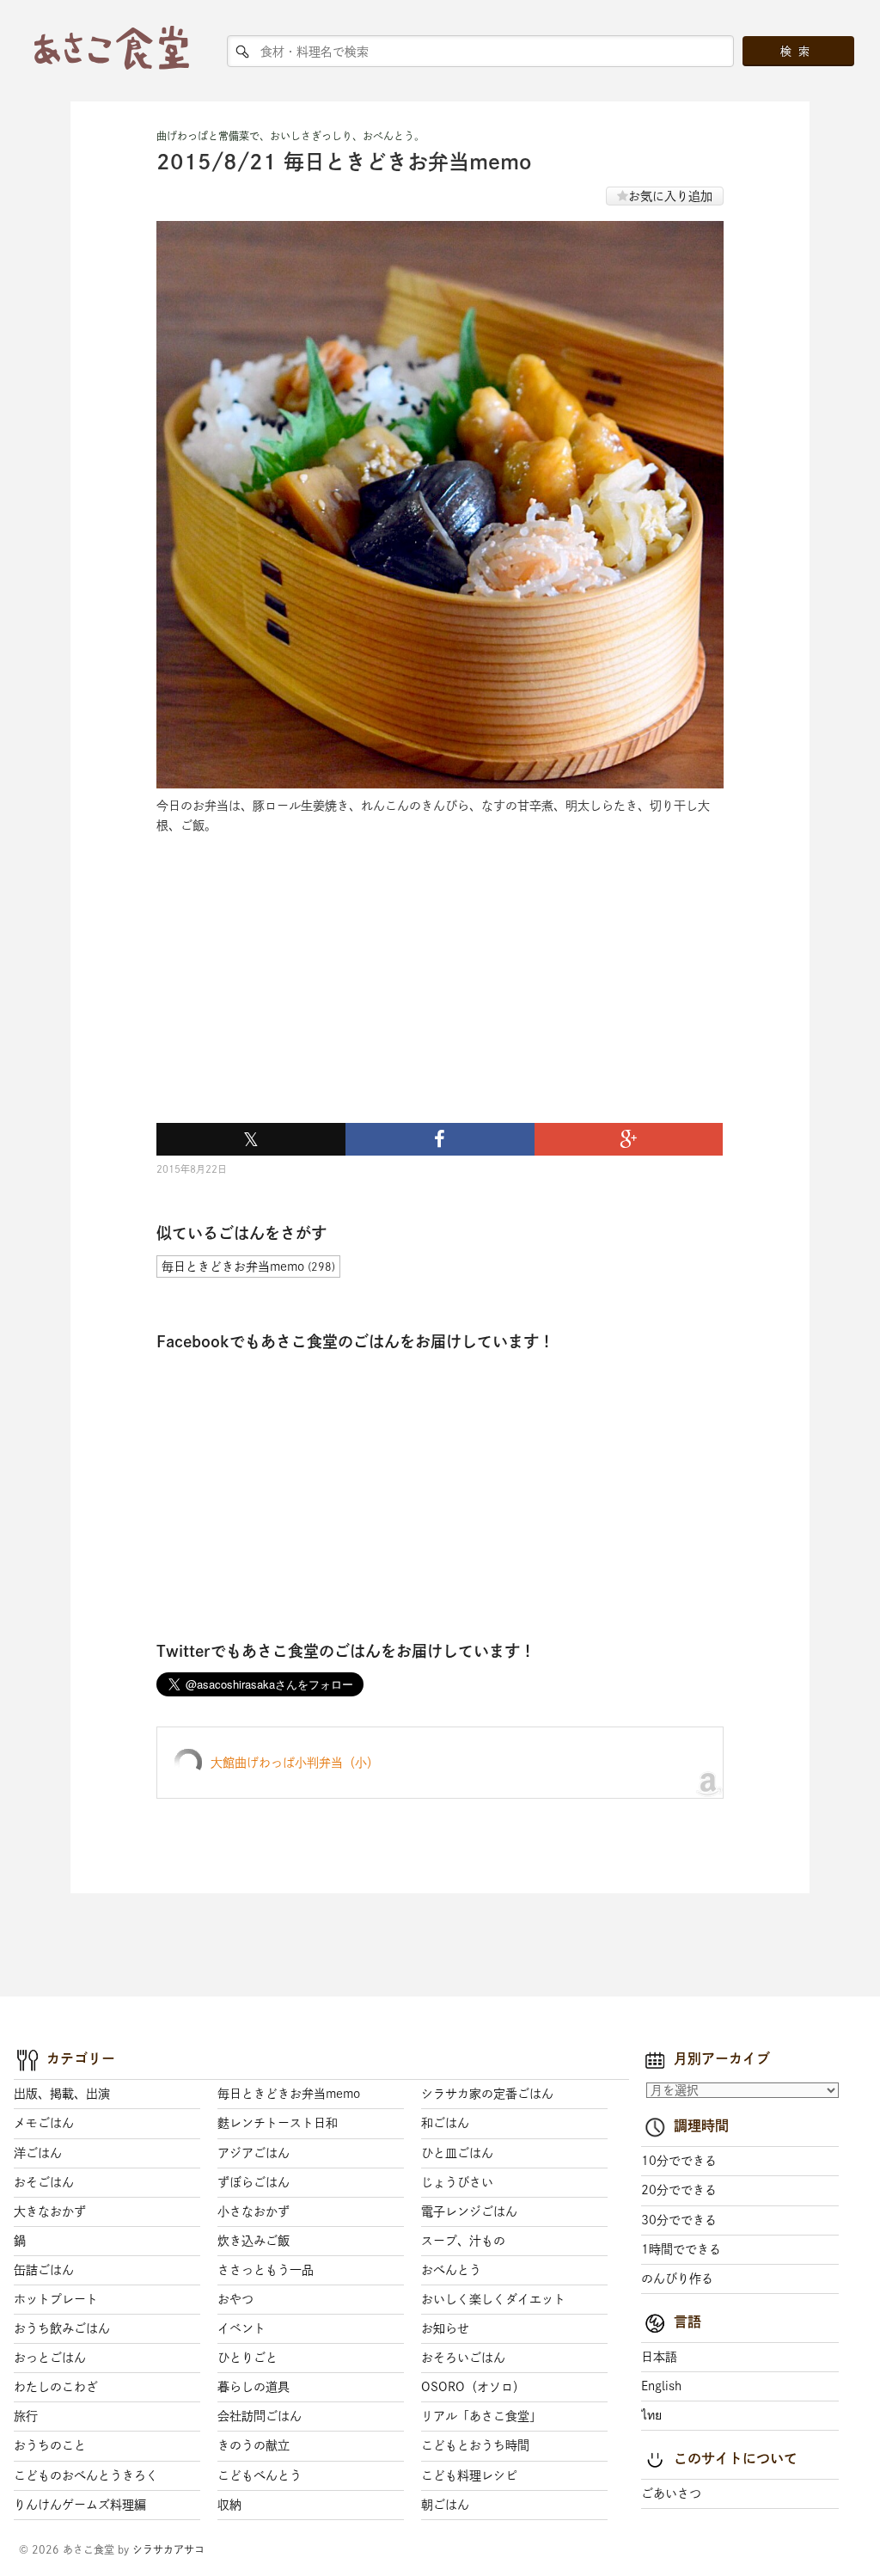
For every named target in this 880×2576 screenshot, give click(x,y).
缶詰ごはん (44, 2270)
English (661, 2386)
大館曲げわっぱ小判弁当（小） (295, 1763)
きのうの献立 (254, 2445)
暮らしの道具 (254, 2387)
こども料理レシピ (469, 2475)
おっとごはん (50, 2358)
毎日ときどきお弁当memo (289, 2094)
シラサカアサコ (168, 2549)
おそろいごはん (463, 2358)
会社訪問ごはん (260, 2416)
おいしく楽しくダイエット (493, 2299)
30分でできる (679, 2220)
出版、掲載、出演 (62, 2094)
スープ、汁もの (463, 2241)
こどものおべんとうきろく (86, 2475)
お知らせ (445, 2328)
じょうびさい (457, 2182)
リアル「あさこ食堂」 (481, 2416)
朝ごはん (445, 2505)
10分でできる (679, 2161)
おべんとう (451, 2270)
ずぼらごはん (254, 2182)
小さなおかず (254, 2211)
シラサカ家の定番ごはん (487, 2094)
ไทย (651, 2415)
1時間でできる (681, 2249)
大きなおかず (50, 2211)
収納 (229, 2505)
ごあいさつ (671, 2493)
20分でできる (679, 2190)
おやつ (235, 2299)
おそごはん (44, 2182)
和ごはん (445, 2123)
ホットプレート (56, 2299)
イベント (241, 2328)
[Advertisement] (285, 999)
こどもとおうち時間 (475, 2445)
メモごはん (44, 2123)
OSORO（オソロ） (473, 2387)
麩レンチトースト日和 (278, 2123)
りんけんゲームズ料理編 (80, 2505)
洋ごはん (38, 2153)
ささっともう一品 (266, 2270)
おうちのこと (50, 2445)
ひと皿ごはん (457, 2153)
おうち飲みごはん (62, 2328)
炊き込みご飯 (254, 2241)
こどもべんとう (260, 2475)
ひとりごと (247, 2358)
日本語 (659, 2357)
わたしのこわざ (56, 2387)
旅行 (26, 2416)
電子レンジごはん (469, 2211)
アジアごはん (254, 2153)
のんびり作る (677, 2279)
